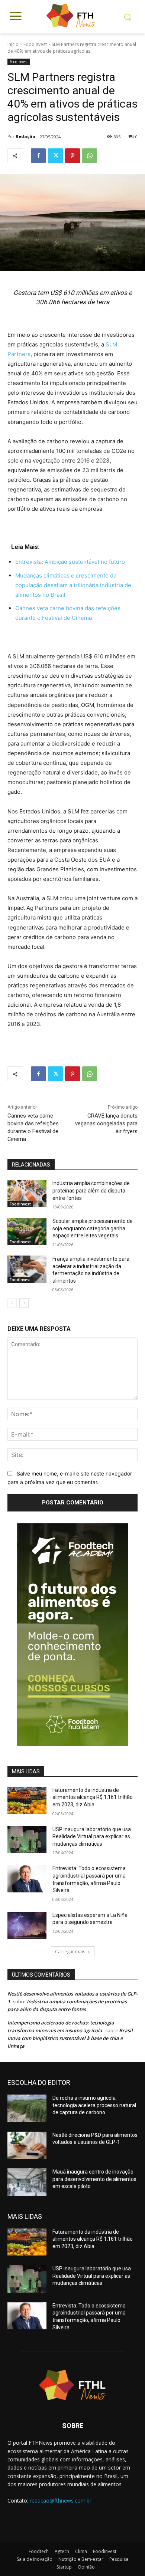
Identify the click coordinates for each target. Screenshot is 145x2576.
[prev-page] (12, 1303)
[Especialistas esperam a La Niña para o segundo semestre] (27, 1925)
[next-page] (24, 1303)
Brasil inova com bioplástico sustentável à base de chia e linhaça (70, 2038)
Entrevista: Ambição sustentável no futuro (70, 562)
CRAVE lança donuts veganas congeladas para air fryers (106, 1123)
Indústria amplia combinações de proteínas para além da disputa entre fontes (91, 1190)
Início (13, 44)
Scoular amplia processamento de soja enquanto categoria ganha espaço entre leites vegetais (93, 1228)
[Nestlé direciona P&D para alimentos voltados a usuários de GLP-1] (27, 2145)
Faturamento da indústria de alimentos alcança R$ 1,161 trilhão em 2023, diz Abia (93, 1797)
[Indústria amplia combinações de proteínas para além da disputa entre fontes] (27, 1194)
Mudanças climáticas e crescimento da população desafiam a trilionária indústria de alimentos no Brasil (73, 585)
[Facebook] (38, 156)
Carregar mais (70, 1952)
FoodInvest (35, 44)
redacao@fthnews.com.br (61, 2501)
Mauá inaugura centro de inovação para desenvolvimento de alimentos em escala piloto (94, 2179)
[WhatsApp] (90, 156)
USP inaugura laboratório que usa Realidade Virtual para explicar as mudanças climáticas (92, 1837)
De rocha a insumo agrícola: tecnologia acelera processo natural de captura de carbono (94, 2105)
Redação (25, 136)
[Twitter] (55, 156)
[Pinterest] (72, 156)
